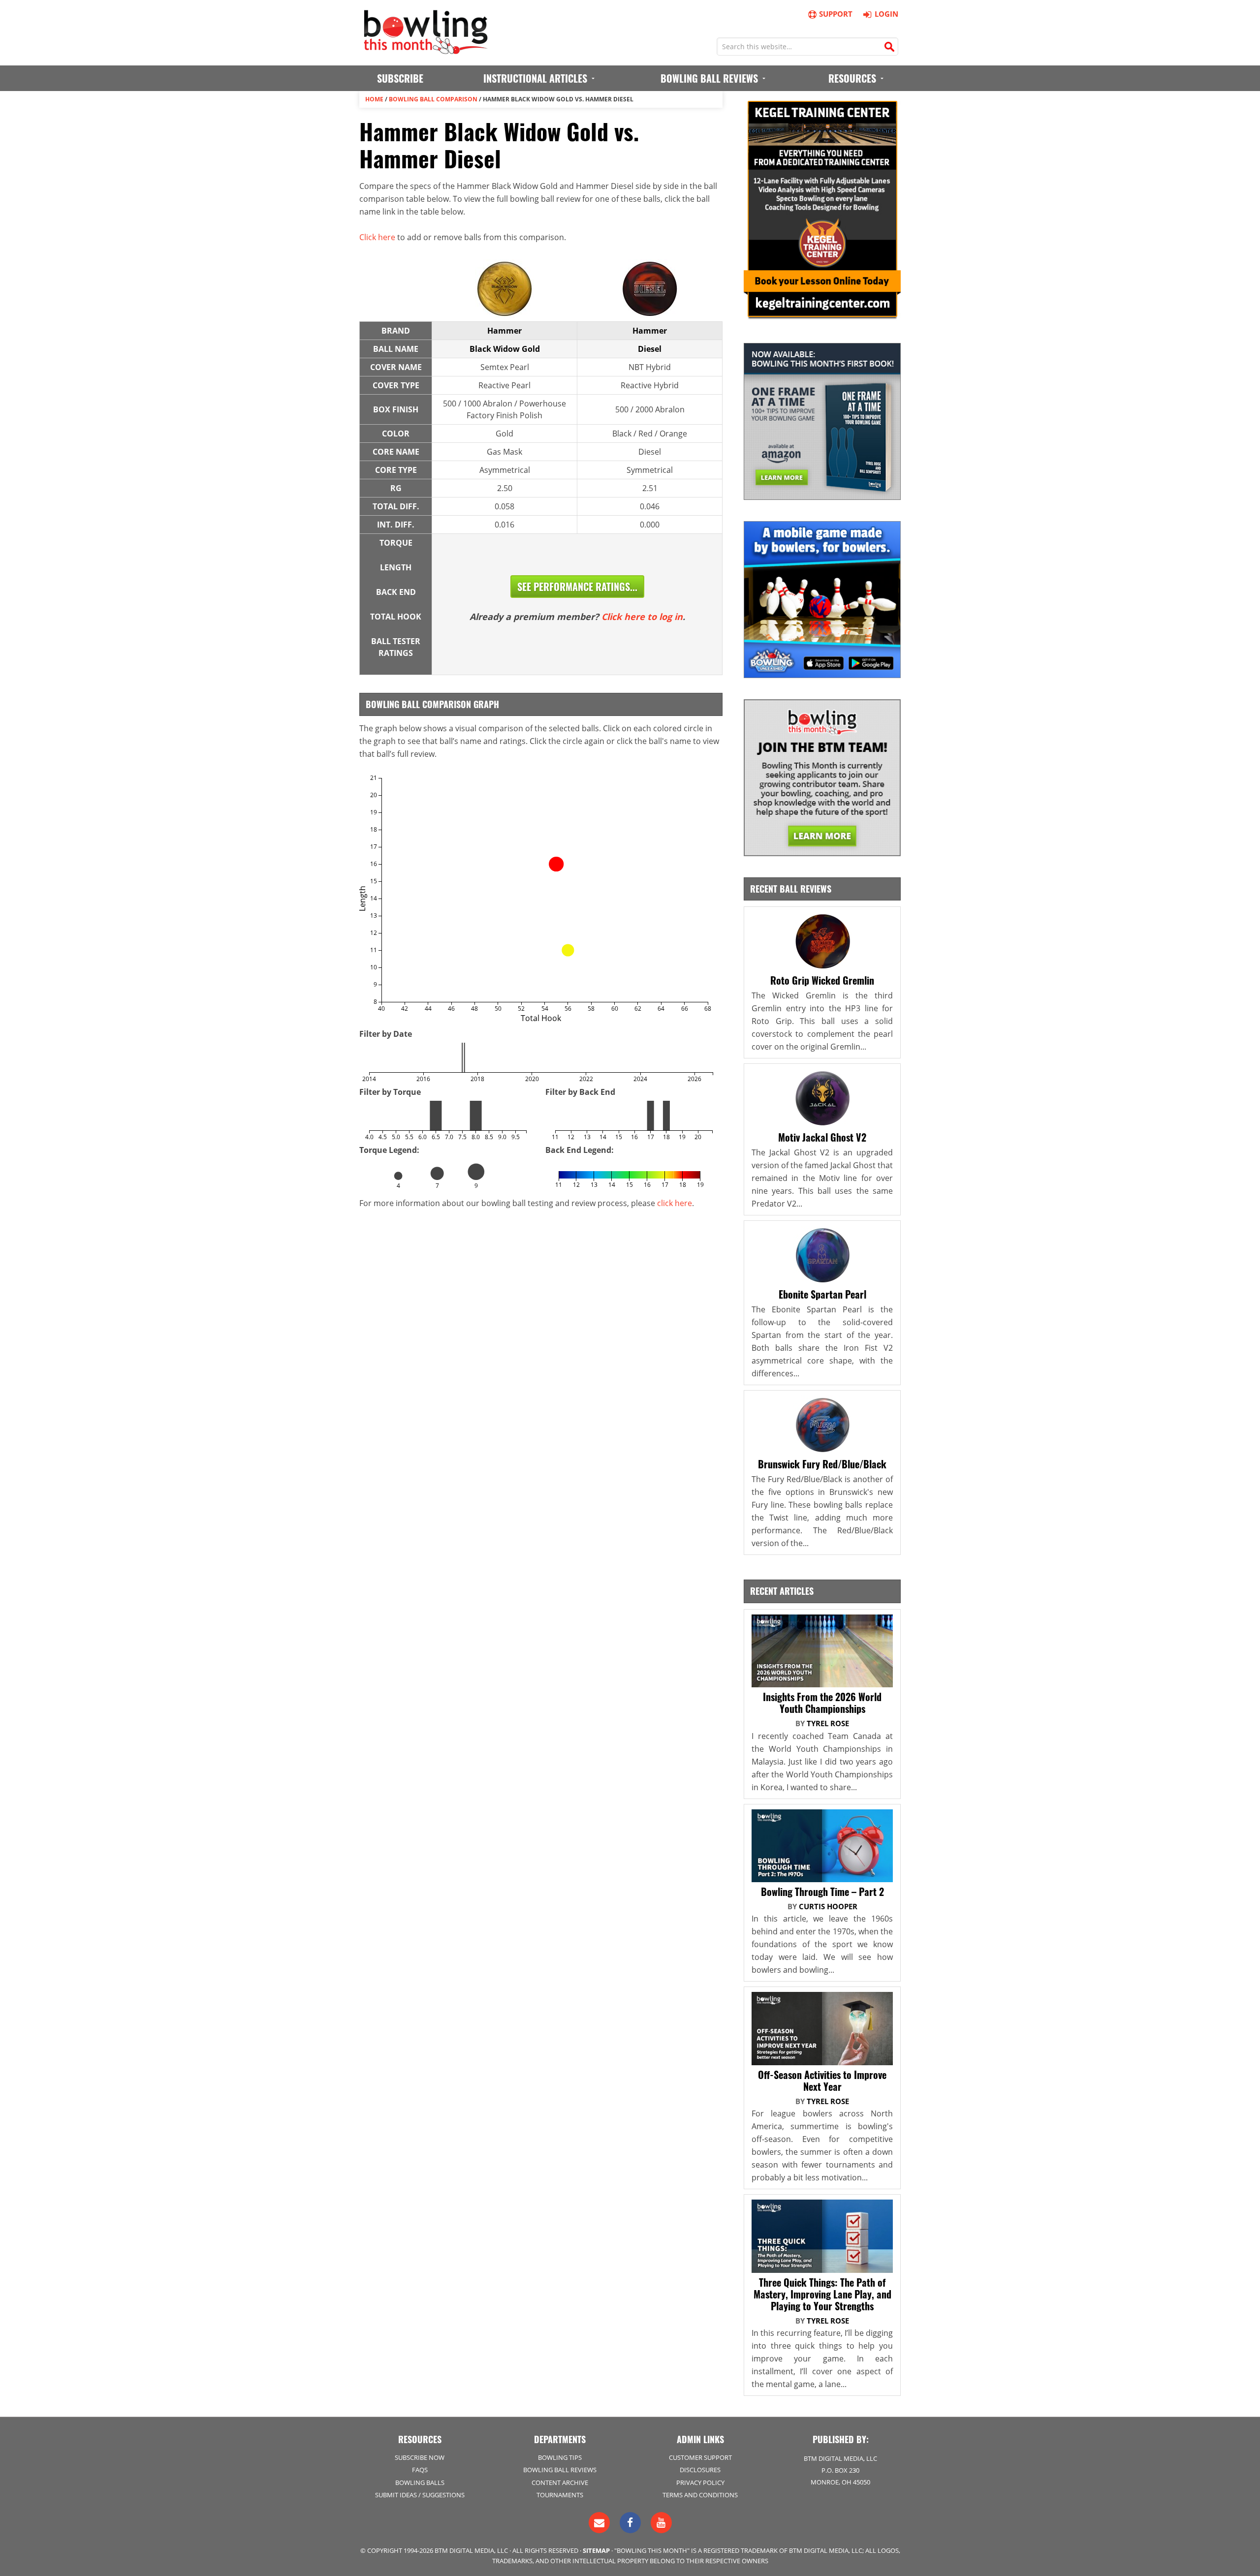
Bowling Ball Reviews (560, 2470)
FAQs (420, 2470)
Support (836, 14)
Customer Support (700, 2457)
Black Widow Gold (505, 349)
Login (886, 14)
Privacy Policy (700, 2483)
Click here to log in (642, 617)
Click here (377, 237)
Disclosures (700, 2470)
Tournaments (560, 2495)
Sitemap (596, 2550)
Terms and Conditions (700, 2495)
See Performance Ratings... (577, 587)
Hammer (504, 331)
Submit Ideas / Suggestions (420, 2495)
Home (374, 99)
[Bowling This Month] (426, 49)
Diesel (650, 349)
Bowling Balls (420, 2483)
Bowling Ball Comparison (433, 99)
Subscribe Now (420, 2457)
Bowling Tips (560, 2457)
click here (675, 1203)
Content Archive (560, 2483)
